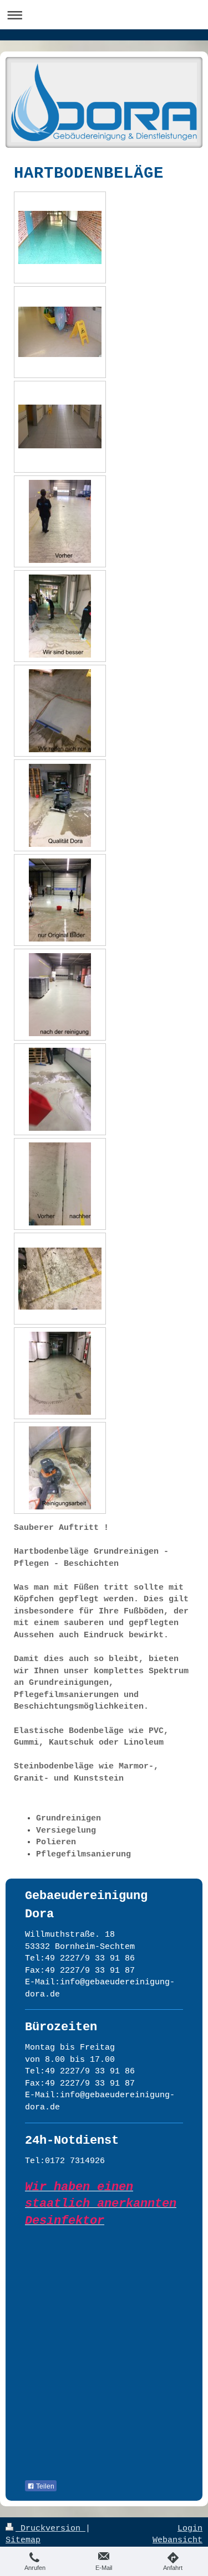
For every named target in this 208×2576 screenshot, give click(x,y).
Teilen (44, 2486)
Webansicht (177, 2540)
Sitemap (23, 2540)
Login (190, 2528)
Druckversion (50, 2528)
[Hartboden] (60, 616)
